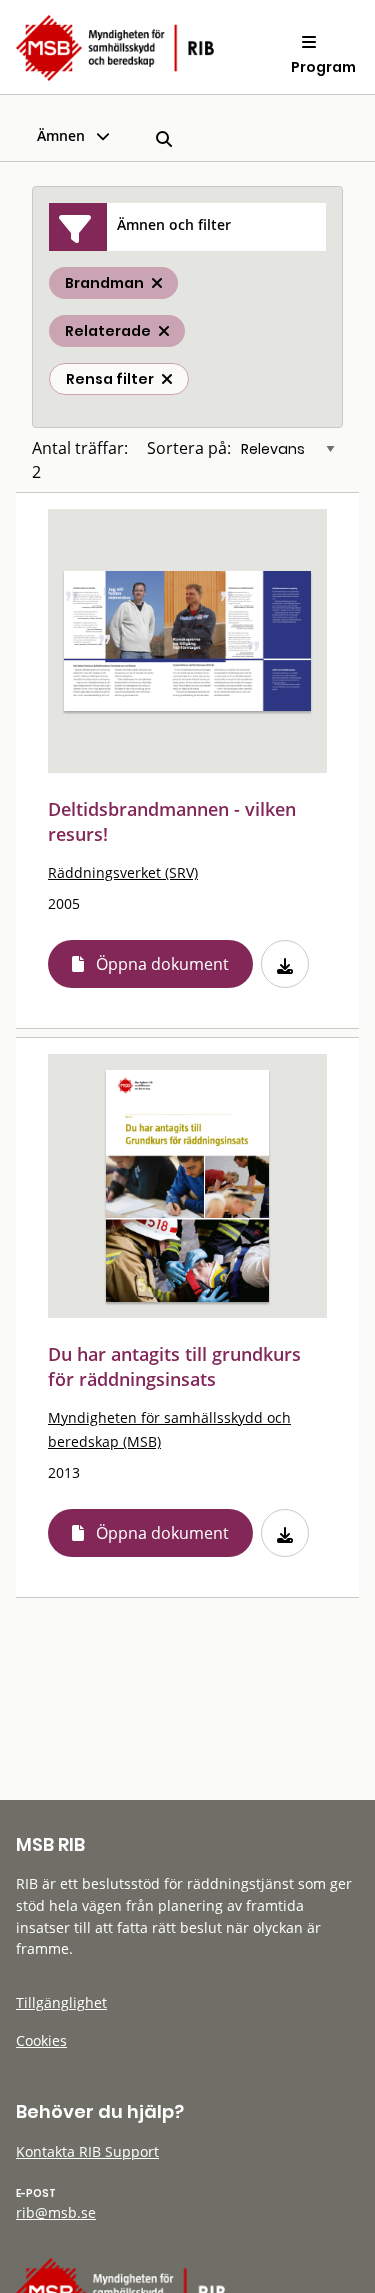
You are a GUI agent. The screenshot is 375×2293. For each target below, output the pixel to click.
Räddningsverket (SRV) (123, 872)
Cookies (41, 2040)
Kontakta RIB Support (87, 2151)
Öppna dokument (162, 964)
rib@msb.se (56, 2212)
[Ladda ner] (285, 964)
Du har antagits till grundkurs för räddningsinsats (174, 1366)
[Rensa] (167, 379)
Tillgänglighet (61, 2002)
